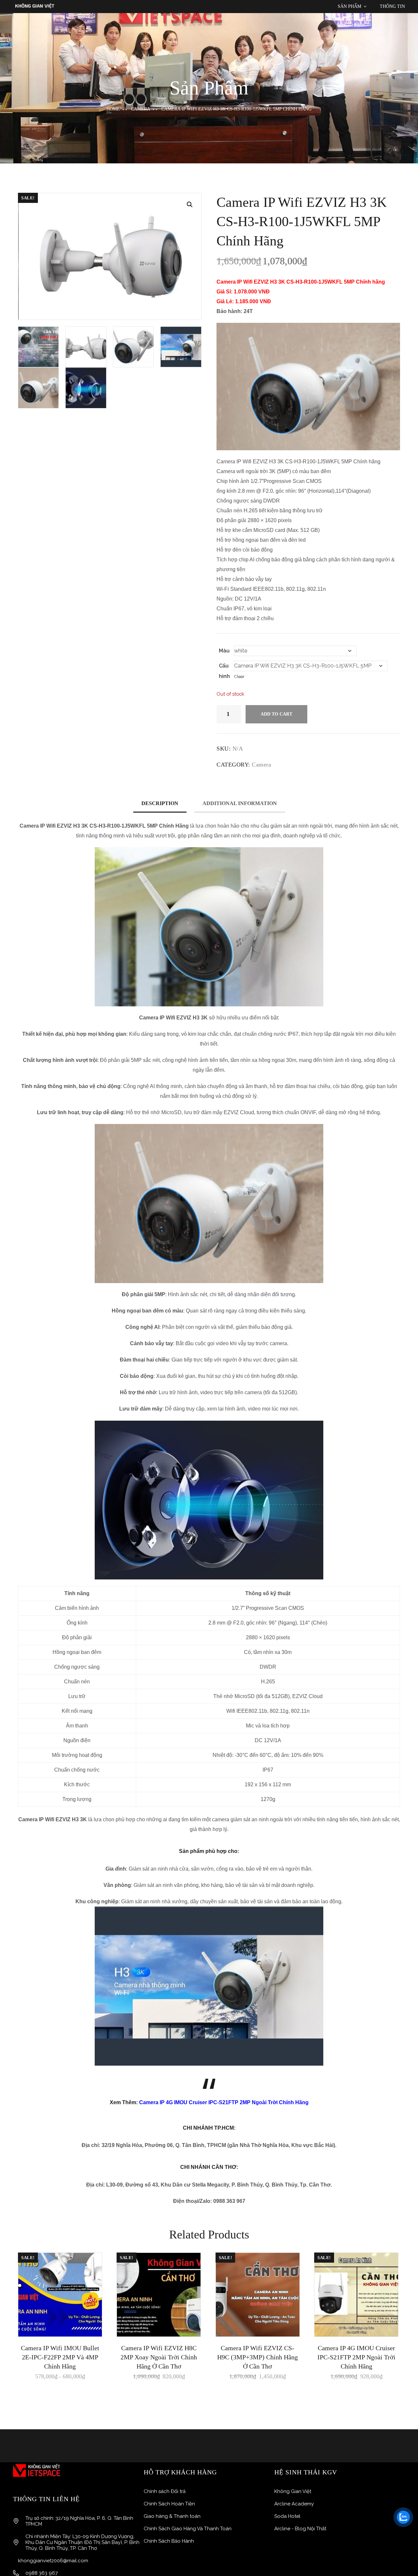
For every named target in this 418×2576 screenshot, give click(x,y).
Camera (141, 109)
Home (113, 109)
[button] (190, 205)
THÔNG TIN (392, 6)
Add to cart (276, 714)
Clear (239, 677)
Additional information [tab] (240, 803)
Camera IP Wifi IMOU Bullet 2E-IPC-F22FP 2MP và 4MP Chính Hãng (60, 2357)
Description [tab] (160, 803)
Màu (224, 651)
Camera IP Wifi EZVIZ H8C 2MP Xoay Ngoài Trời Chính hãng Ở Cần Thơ (159, 2357)
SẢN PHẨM (349, 6)
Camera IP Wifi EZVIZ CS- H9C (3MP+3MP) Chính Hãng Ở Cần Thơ (257, 2357)
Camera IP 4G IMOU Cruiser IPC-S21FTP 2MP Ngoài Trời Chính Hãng (224, 2102)
